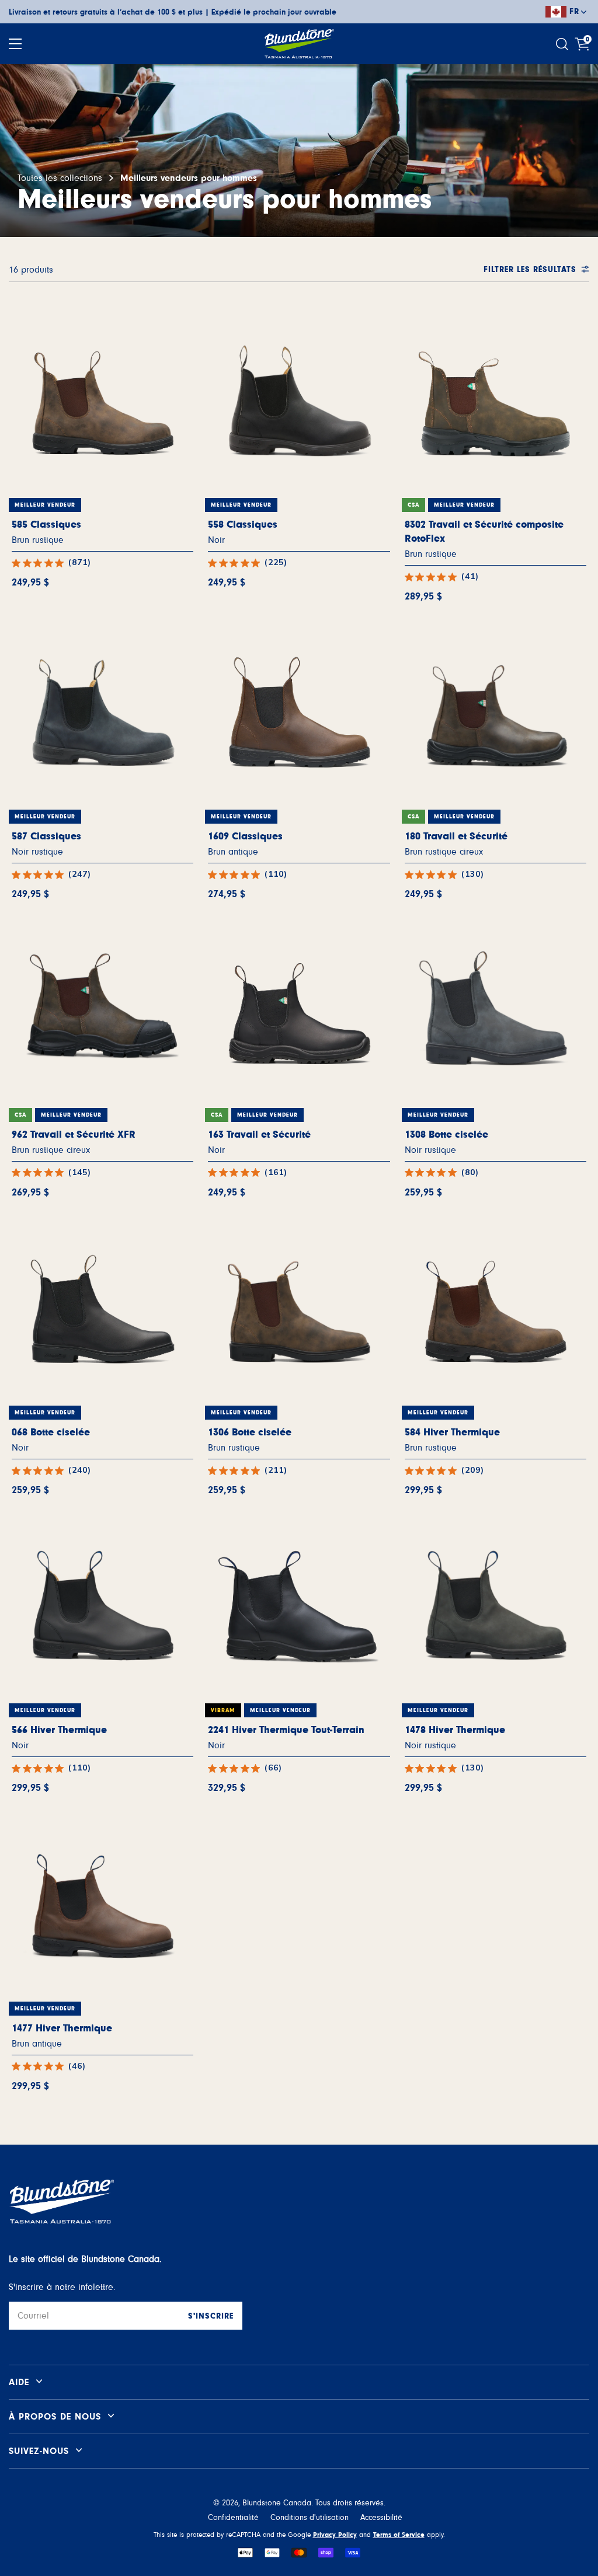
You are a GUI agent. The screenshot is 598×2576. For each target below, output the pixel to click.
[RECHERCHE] (564, 44)
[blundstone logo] (299, 44)
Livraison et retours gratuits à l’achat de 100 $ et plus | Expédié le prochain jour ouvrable (173, 12)
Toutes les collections (60, 178)
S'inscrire (211, 2316)
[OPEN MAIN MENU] (15, 44)
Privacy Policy (335, 2535)
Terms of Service (399, 2535)
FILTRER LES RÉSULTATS (530, 270)
